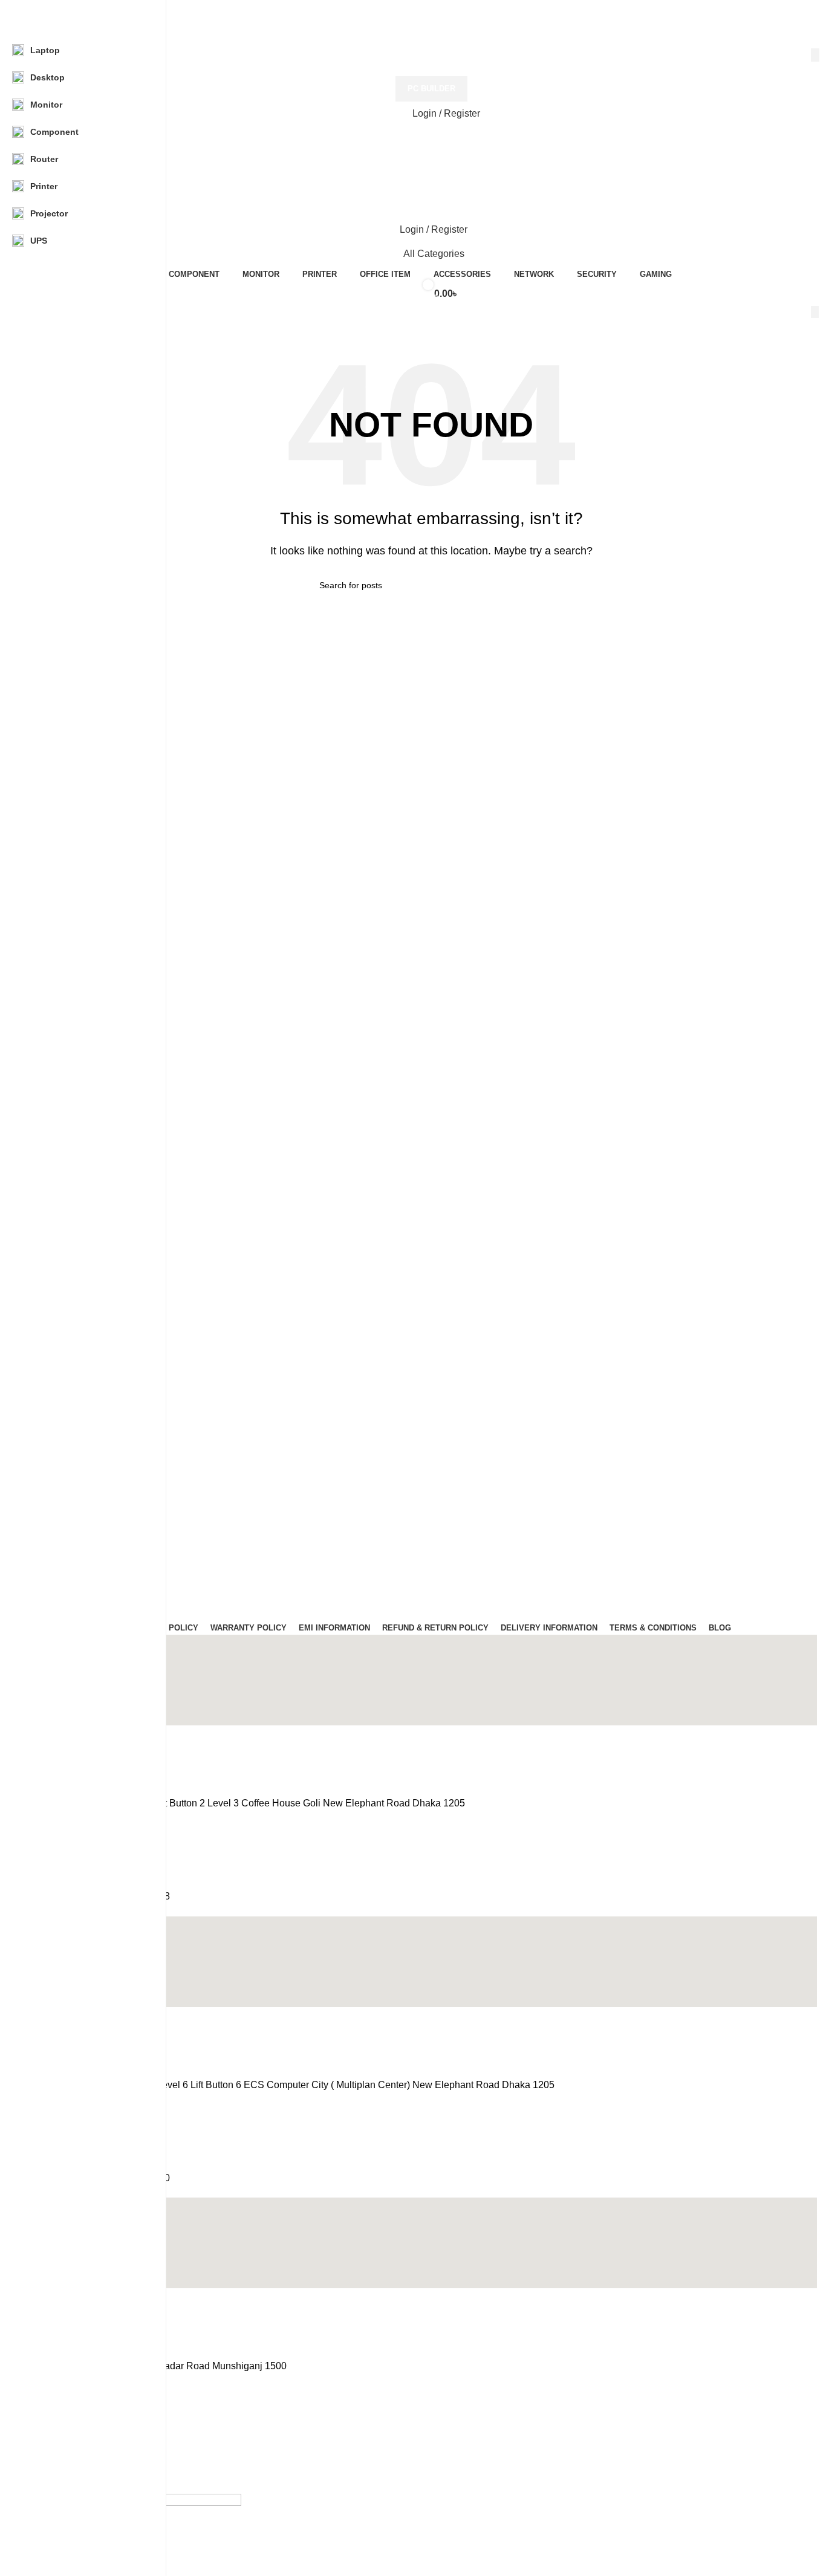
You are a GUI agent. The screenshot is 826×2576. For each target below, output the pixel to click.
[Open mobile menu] (431, 162)
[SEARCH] (815, 55)
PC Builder (431, 89)
